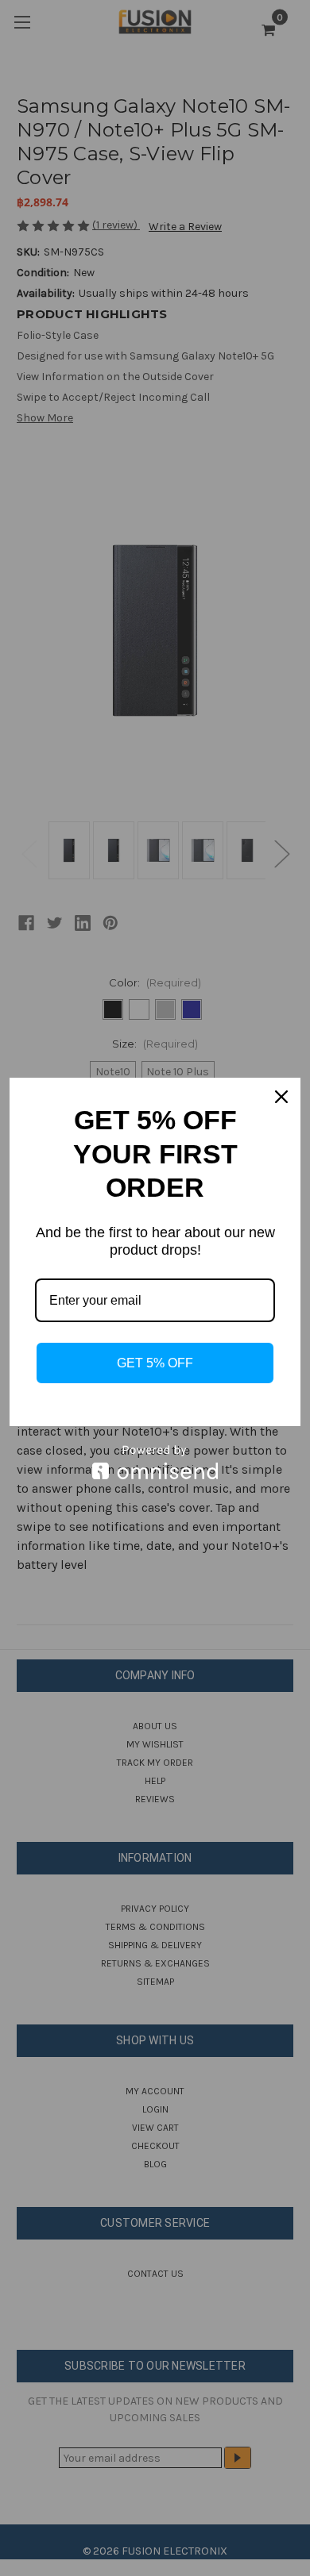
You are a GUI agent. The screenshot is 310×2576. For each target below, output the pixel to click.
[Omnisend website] (155, 1462)
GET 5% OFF (155, 1363)
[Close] (281, 1097)
